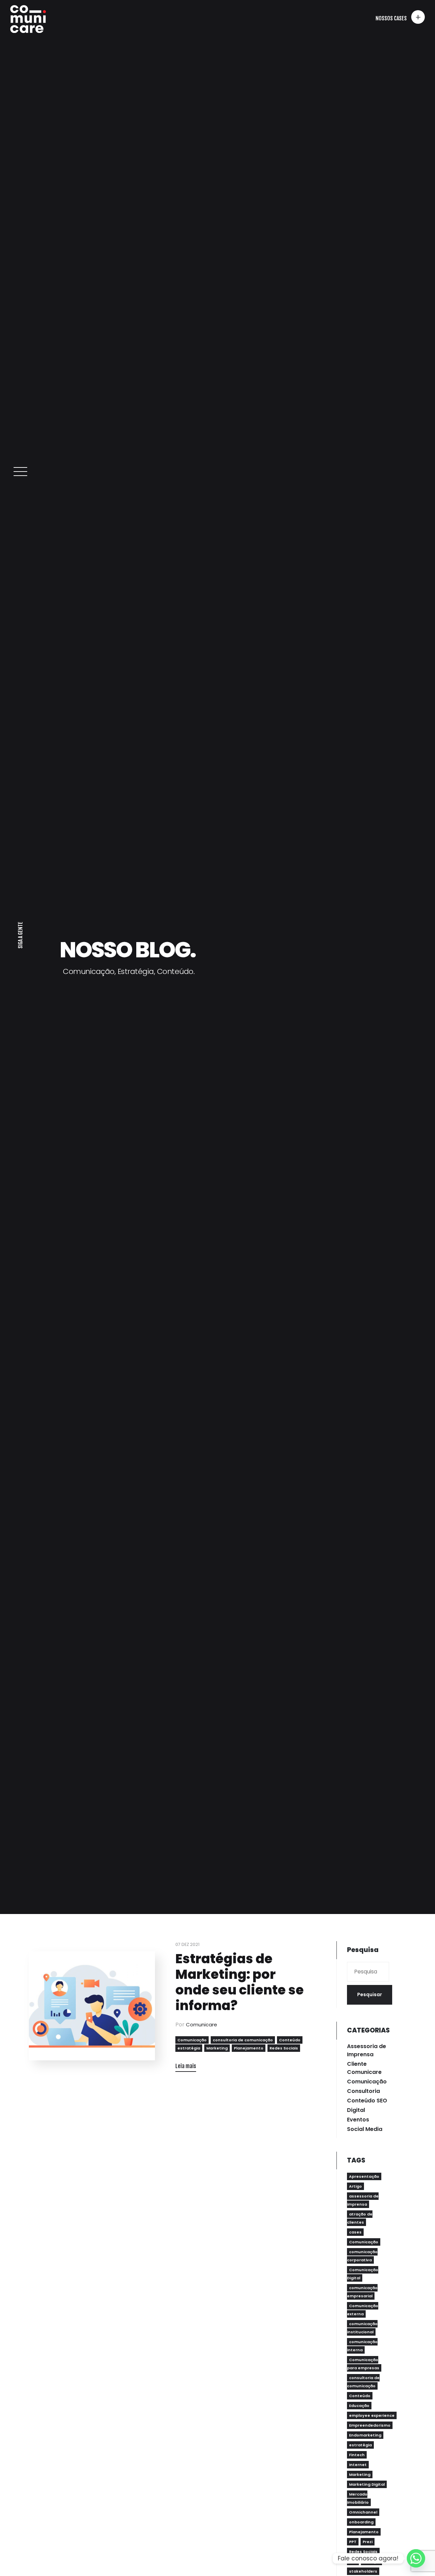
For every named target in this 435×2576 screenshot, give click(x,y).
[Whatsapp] (416, 2558)
